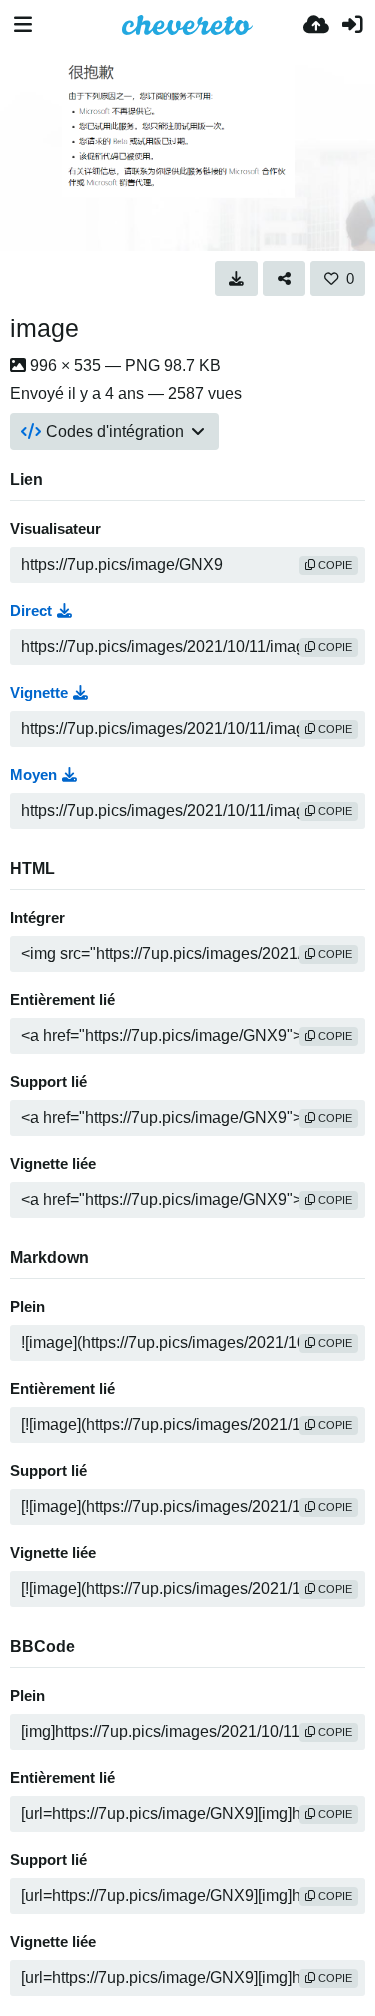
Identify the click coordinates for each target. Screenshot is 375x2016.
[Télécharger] (236, 278)
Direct (31, 611)
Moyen (33, 775)
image (44, 328)
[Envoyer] (316, 25)
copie (333, 565)
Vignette (39, 693)
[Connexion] (352, 25)
